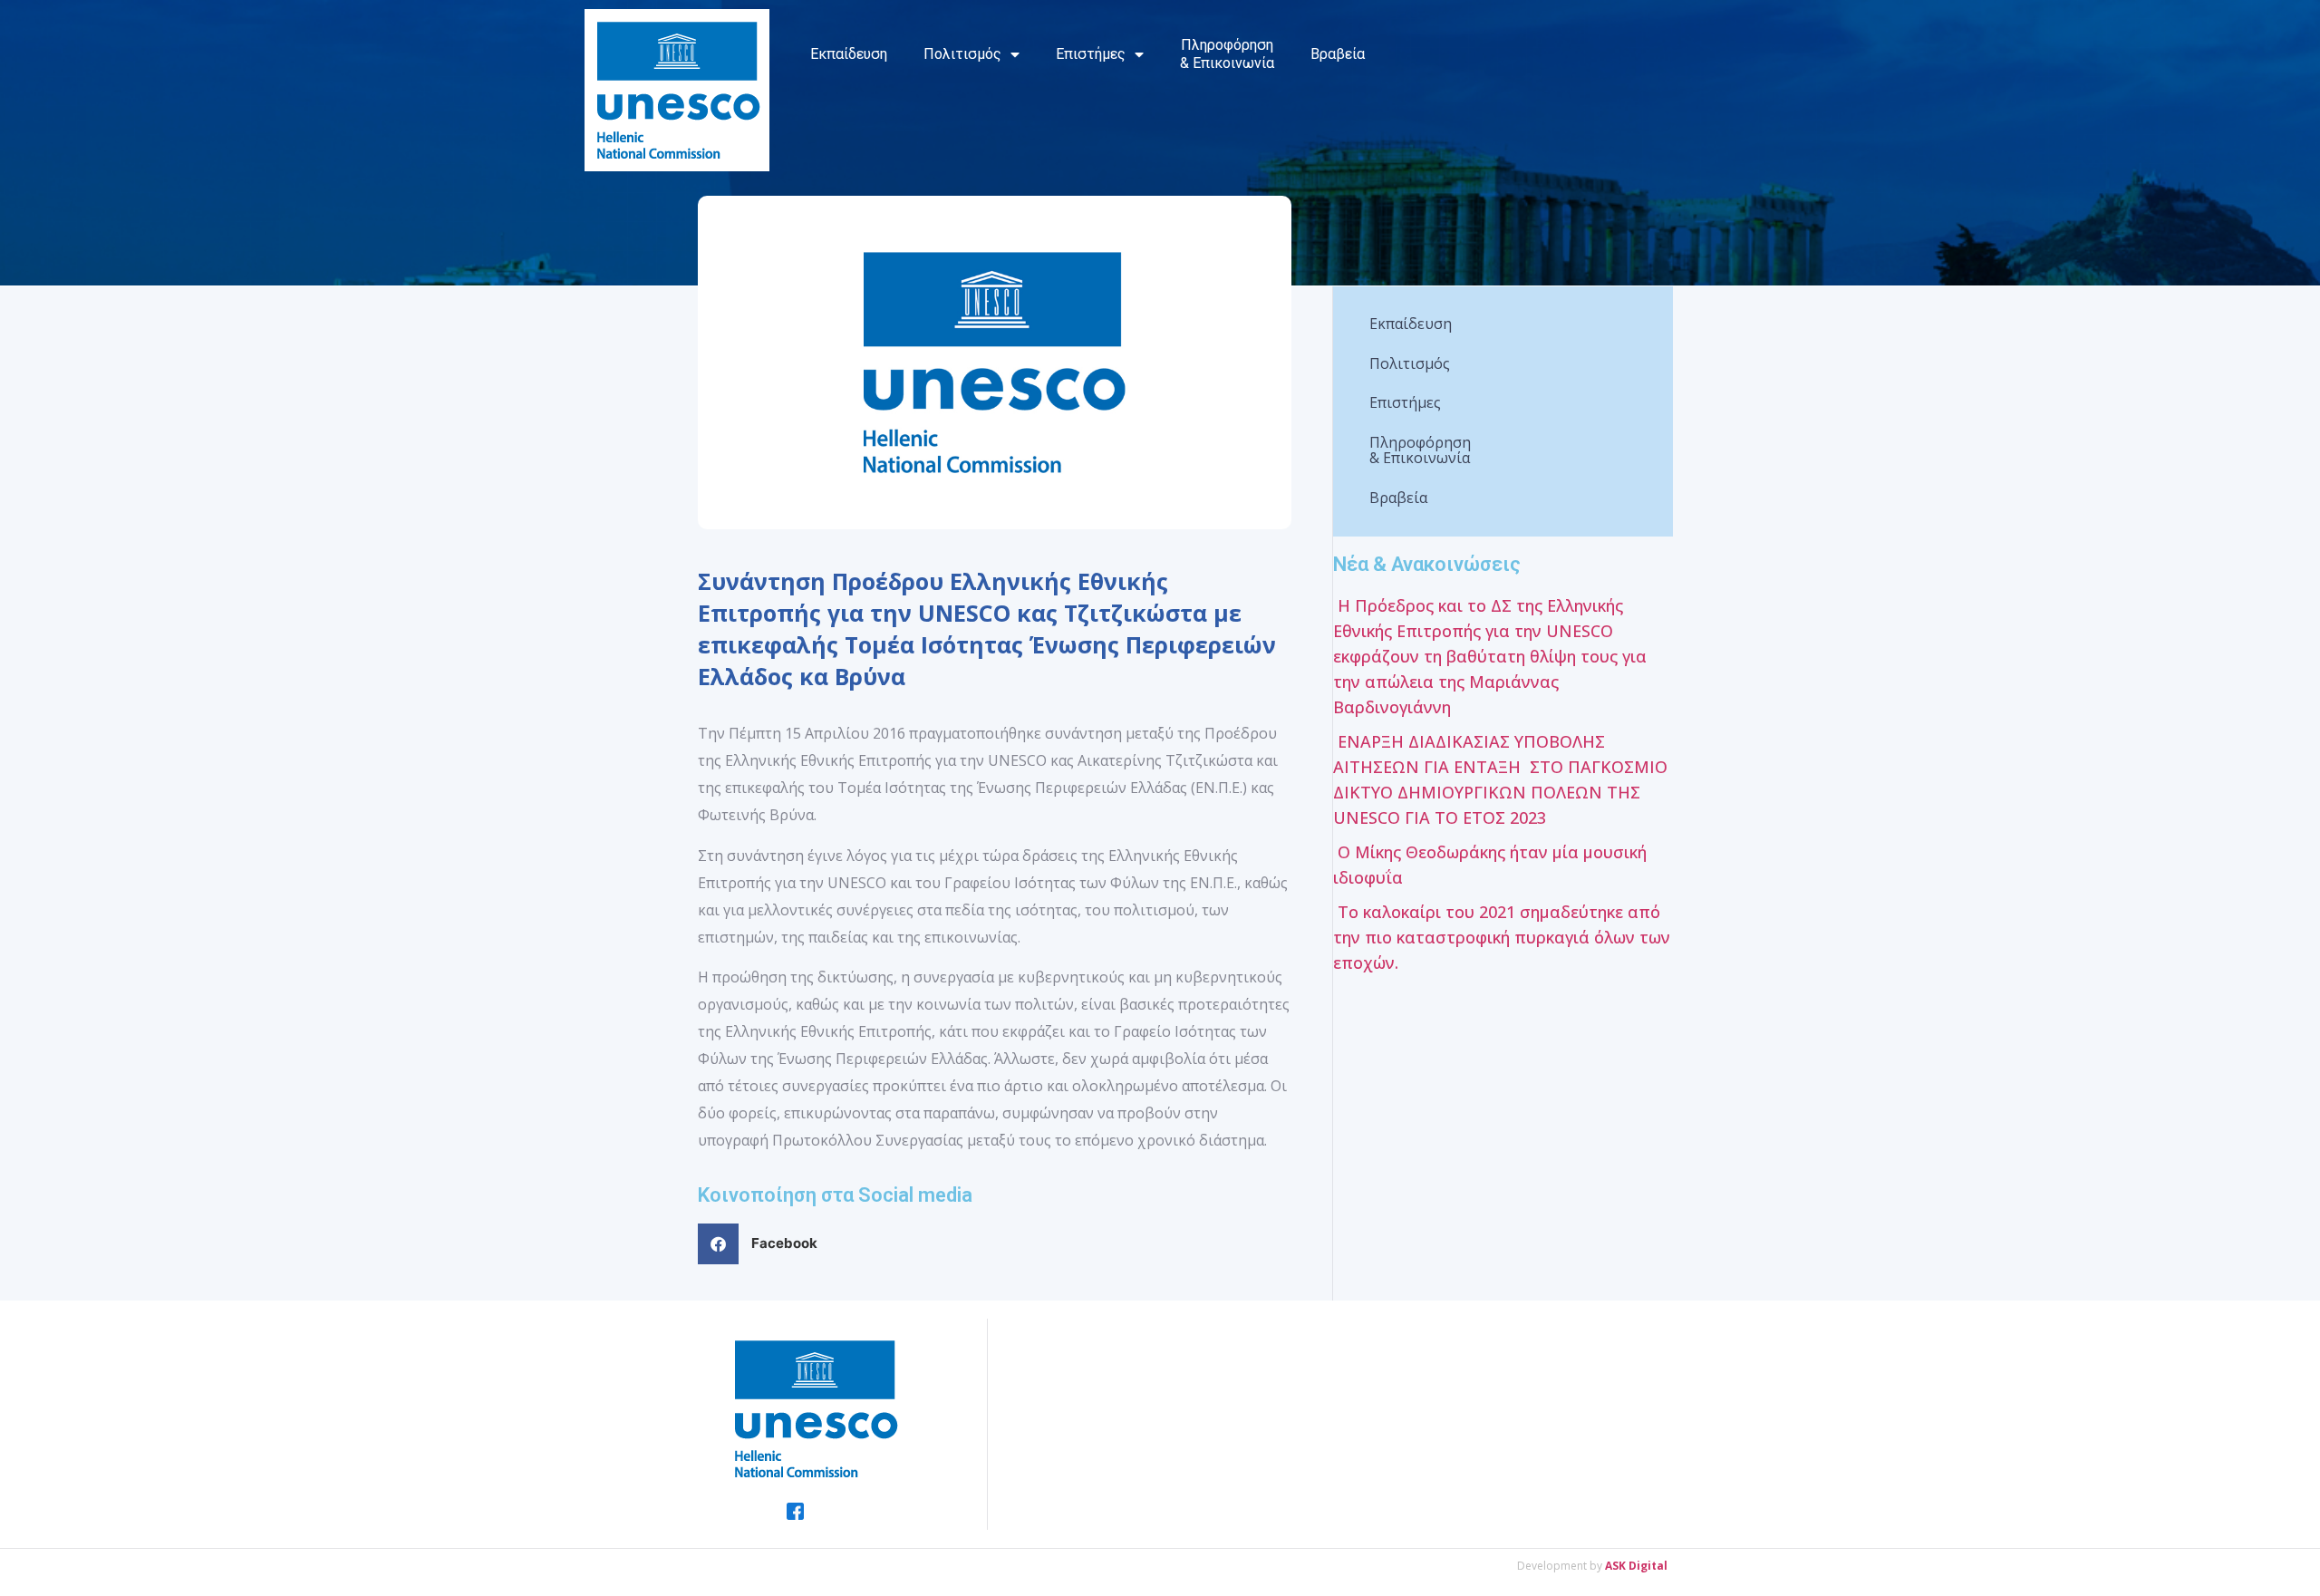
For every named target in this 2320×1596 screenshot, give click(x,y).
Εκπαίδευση (849, 54)
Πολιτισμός (962, 54)
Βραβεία (1338, 54)
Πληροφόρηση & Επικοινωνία (1227, 54)
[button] (764, 1244)
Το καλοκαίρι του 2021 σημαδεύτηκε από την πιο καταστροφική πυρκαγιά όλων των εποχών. (1502, 937)
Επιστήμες (1091, 54)
